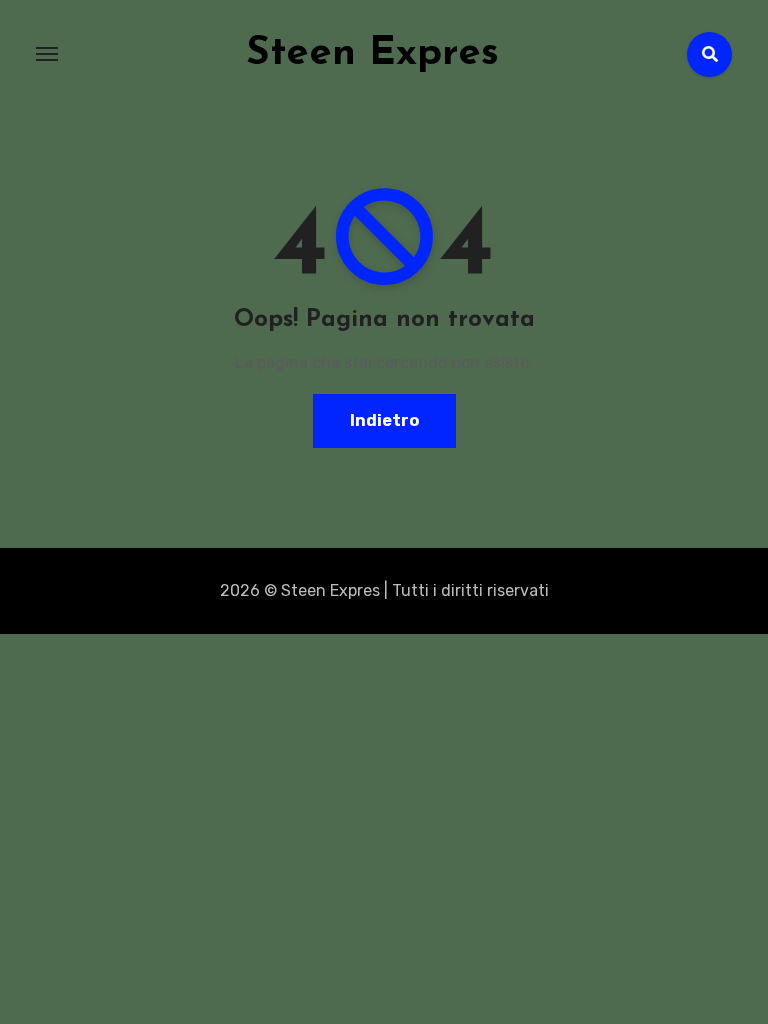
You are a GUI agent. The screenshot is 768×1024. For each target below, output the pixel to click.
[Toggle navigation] (47, 54)
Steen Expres (372, 54)
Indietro (384, 420)
